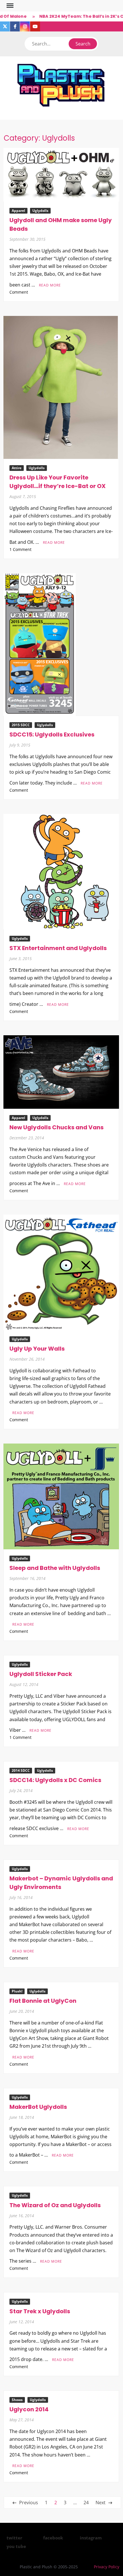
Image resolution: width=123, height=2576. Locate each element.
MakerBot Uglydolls (38, 2107)
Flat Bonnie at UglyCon (43, 2001)
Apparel (18, 211)
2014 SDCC (21, 1770)
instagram (91, 2538)
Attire (17, 468)
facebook (53, 2538)
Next (101, 2503)
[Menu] (9, 6)
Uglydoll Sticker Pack (41, 1674)
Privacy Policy (107, 2567)
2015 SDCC (21, 725)
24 (86, 2503)
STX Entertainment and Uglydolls (58, 948)
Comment (19, 292)
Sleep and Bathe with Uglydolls (55, 1568)
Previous (29, 2503)
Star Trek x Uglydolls (40, 2311)
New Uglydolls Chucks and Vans (56, 1127)
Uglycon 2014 (29, 2409)
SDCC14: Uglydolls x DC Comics (55, 1780)
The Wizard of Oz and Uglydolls (55, 2205)
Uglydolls (40, 211)
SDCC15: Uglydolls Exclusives (52, 734)
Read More (50, 285)
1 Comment (20, 549)
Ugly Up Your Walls (37, 1349)
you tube (16, 2546)
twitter (14, 2538)
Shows (17, 2400)
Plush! (17, 1991)
